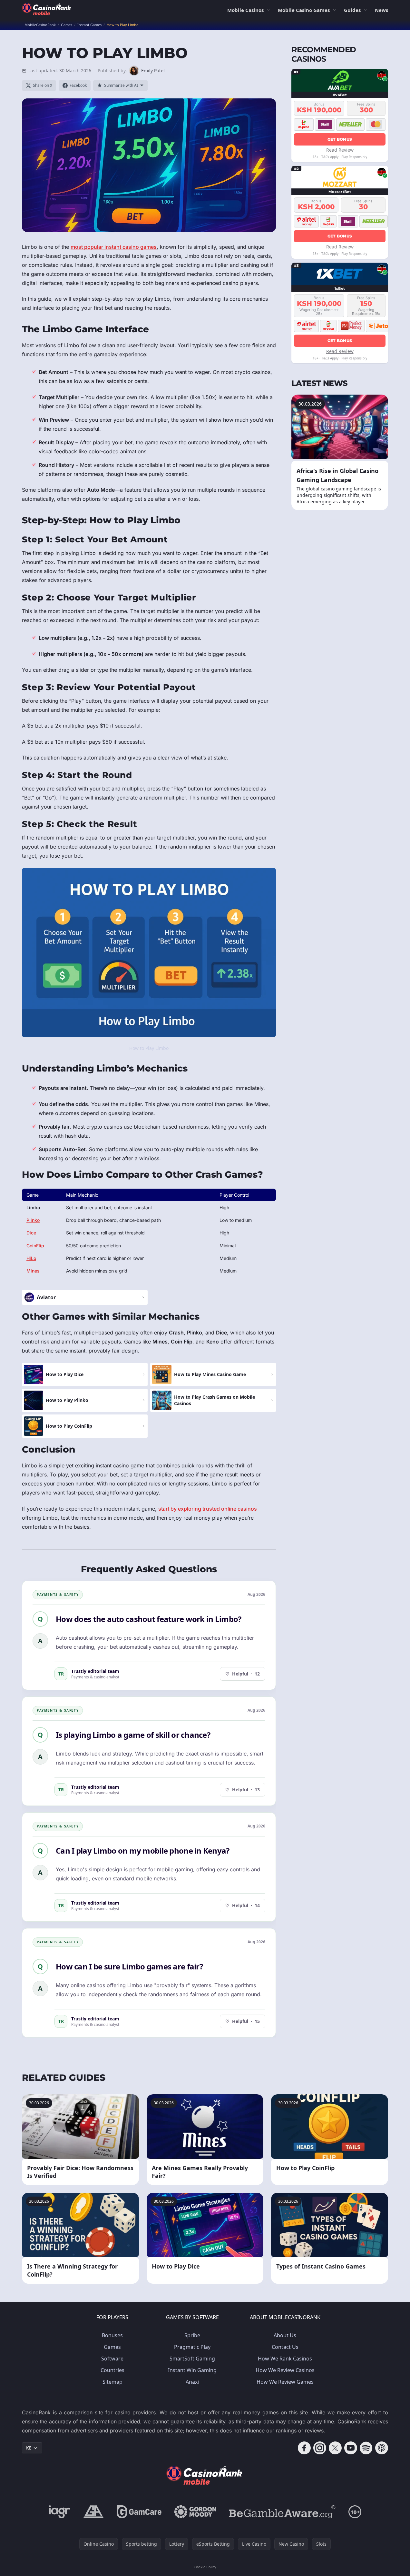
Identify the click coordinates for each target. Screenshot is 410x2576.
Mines (33, 1271)
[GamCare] (139, 2512)
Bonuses (112, 2335)
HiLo (31, 1258)
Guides (352, 10)
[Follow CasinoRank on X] (335, 2448)
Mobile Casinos (245, 10)
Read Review (340, 150)
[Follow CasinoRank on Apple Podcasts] (382, 2448)
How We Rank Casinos (285, 2359)
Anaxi (192, 2382)
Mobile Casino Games (304, 10)
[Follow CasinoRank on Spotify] (366, 2448)
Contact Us (285, 2347)
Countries (112, 2370)
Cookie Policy (205, 2567)
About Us (285, 2335)
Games (112, 2347)
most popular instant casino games (114, 247)
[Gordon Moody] (195, 2512)
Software (112, 2359)
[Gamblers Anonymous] (93, 2512)
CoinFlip (35, 1246)
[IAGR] (60, 2512)
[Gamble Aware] (282, 2512)
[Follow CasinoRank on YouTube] (351, 2448)
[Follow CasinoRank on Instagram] (320, 2448)
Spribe (192, 2335)
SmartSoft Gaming (192, 2359)
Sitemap (112, 2382)
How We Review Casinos (285, 2370)
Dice (31, 1233)
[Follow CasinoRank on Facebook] (304, 2448)
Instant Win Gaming (192, 2370)
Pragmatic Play (192, 2347)
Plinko (33, 1220)
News (381, 10)
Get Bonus (340, 139)
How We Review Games (285, 2382)
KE (29, 2448)
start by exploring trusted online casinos (208, 1509)
